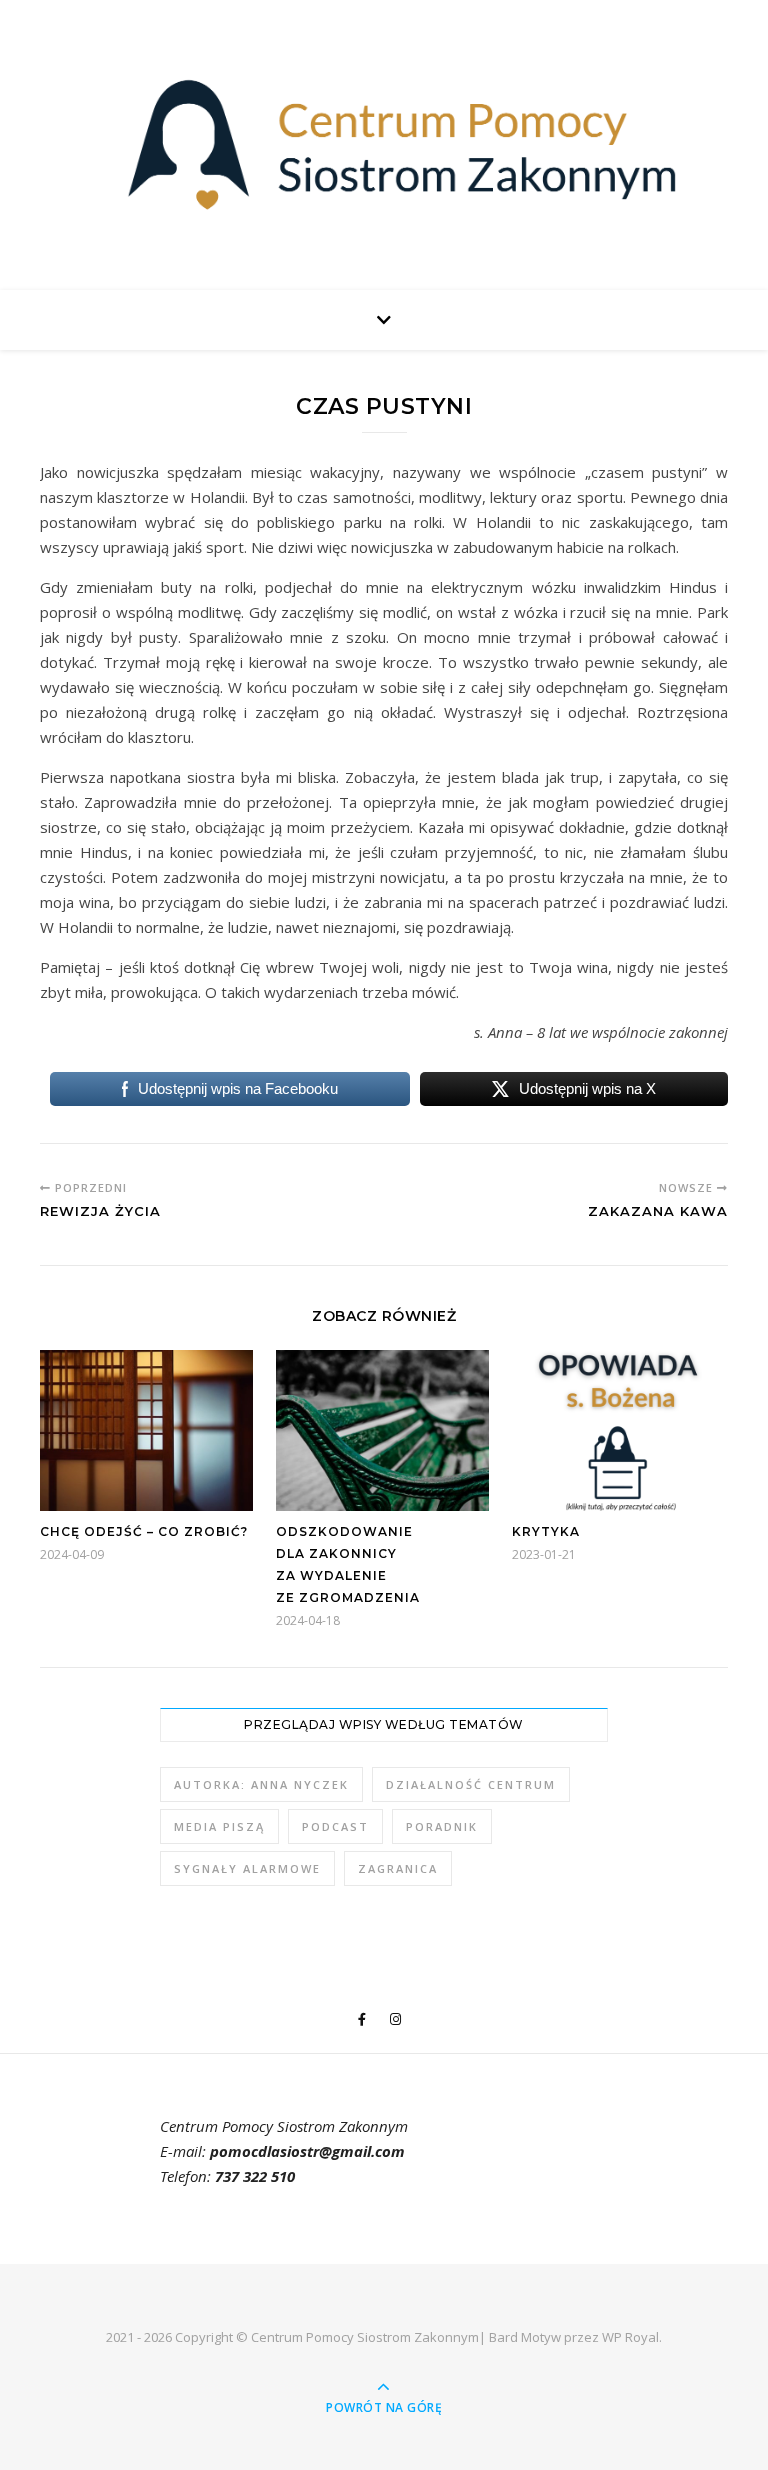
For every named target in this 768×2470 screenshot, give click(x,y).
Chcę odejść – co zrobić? (144, 1531)
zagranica (398, 1868)
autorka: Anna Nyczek (261, 1784)
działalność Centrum (471, 1784)
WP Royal (630, 2337)
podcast (335, 1826)
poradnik (442, 1826)
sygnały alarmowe (247, 1868)
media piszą (219, 1826)
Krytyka (546, 1531)
